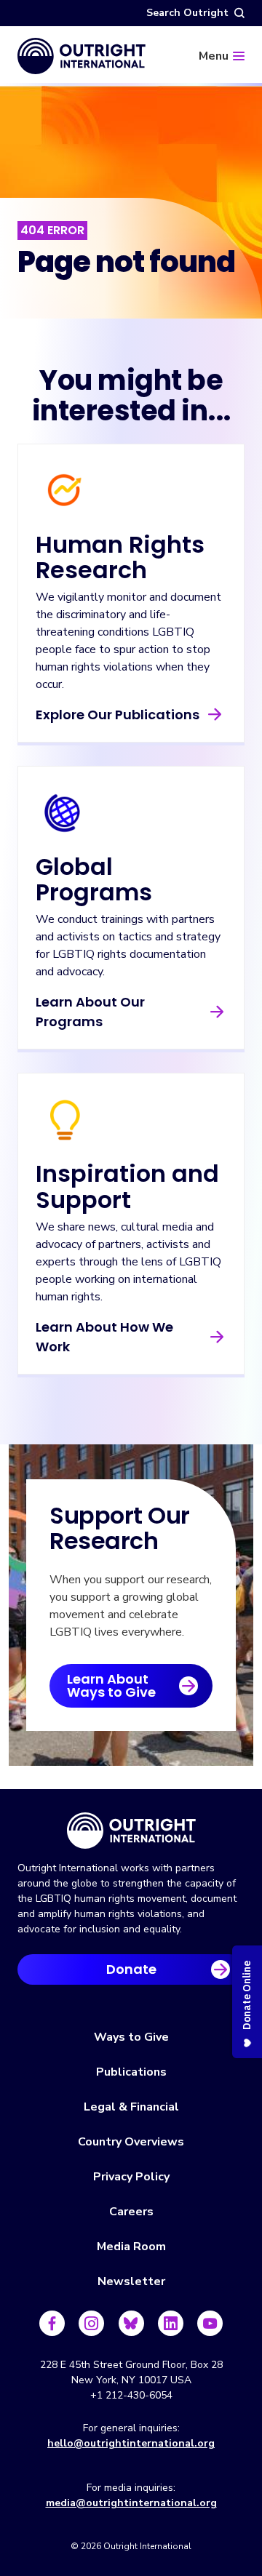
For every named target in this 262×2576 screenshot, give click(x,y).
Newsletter (131, 2281)
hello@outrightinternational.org (131, 2443)
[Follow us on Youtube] (210, 2323)
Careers (131, 2212)
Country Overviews (131, 2142)
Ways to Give (131, 2037)
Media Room (131, 2247)
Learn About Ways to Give (111, 1685)
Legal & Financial (131, 2107)
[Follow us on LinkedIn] (171, 2323)
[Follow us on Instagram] (91, 2323)
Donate (131, 1969)
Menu (214, 56)
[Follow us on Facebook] (52, 2323)
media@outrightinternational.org (131, 2503)
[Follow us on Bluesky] (131, 2323)
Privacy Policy (131, 2177)
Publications (131, 2072)
